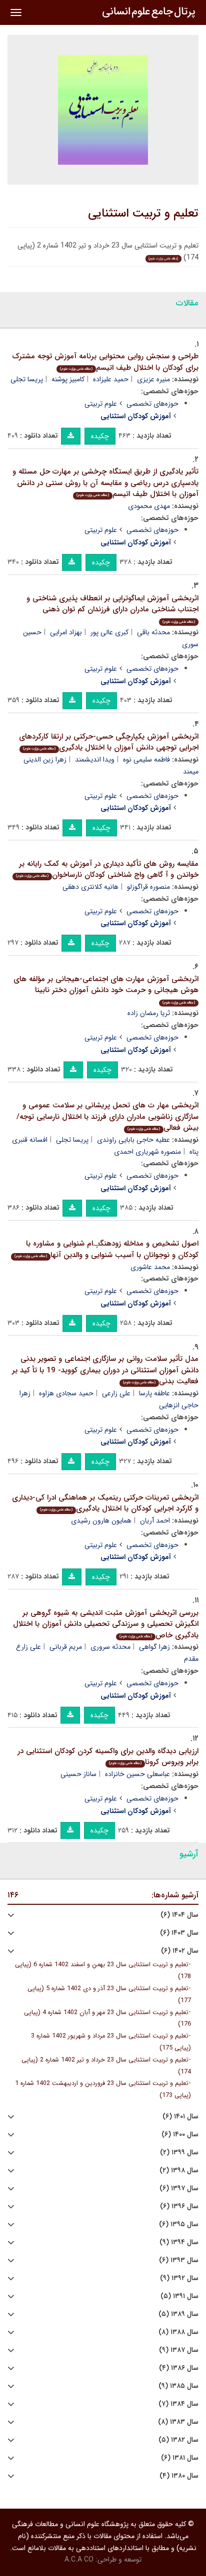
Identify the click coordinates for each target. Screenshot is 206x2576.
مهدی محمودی (149, 506)
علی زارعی (116, 1393)
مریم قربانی (66, 1647)
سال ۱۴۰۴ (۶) (179, 1915)
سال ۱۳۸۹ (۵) (178, 2314)
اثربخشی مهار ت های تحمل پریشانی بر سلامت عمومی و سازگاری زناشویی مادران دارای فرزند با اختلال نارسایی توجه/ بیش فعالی (107, 1117)
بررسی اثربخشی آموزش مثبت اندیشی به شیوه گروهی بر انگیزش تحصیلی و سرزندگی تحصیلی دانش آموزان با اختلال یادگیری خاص (106, 1624)
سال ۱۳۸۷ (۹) (179, 2350)
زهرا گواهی (154, 1647)
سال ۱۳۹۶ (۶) (179, 2206)
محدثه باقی (153, 632)
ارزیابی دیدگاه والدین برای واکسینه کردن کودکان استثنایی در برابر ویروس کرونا (108, 1757)
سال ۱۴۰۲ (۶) (180, 1951)
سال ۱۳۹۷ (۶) (179, 2189)
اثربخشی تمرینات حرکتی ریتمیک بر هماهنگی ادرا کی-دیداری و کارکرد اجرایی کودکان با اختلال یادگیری (105, 1503)
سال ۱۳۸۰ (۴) (179, 2476)
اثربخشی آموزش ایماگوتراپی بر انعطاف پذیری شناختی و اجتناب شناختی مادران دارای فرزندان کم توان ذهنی (112, 609)
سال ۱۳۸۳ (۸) (178, 2422)
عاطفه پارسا (154, 1393)
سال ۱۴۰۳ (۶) (179, 1933)
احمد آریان (155, 1521)
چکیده (100, 436)
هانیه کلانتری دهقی (90, 887)
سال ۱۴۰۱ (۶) (180, 2117)
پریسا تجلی (27, 379)
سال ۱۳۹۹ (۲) (179, 2153)
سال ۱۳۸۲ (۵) (178, 2440)
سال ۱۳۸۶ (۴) (179, 2368)
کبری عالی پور (109, 632)
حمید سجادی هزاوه (66, 1393)
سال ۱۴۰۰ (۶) (180, 2135)
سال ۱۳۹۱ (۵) (179, 2296)
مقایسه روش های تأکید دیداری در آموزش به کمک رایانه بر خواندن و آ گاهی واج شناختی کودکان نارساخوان (107, 870)
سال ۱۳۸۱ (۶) (180, 2458)
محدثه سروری (110, 1647)
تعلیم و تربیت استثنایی (143, 214)
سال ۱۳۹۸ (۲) (179, 2171)
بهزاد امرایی (66, 632)
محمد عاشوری (150, 1267)
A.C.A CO (79, 2560)
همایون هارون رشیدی (101, 1521)
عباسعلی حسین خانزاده (137, 1774)
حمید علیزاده (111, 379)
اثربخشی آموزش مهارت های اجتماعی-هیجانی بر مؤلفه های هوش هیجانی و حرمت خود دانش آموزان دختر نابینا (106, 989)
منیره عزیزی (153, 379)
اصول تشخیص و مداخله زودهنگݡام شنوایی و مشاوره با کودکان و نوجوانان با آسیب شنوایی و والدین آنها (106, 1249)
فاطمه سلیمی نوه (146, 760)
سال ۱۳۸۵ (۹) (178, 2386)
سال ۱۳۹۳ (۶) (179, 2260)
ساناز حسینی (78, 1774)
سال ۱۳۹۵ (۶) (179, 2224)
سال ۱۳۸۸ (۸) (178, 2332)
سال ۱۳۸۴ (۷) (178, 2404)
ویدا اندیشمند (95, 760)
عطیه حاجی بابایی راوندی (133, 1140)
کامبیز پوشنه (68, 379)
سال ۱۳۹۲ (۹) (179, 2278)
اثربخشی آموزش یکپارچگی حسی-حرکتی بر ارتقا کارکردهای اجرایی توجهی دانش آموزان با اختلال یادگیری (109, 742)
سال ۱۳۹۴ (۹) (179, 2242)
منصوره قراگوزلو (148, 887)
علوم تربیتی (101, 404)
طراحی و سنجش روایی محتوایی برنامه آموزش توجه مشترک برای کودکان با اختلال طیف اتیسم (105, 362)
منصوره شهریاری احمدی (147, 1152)
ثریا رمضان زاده (149, 1013)
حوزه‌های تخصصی (152, 404)
